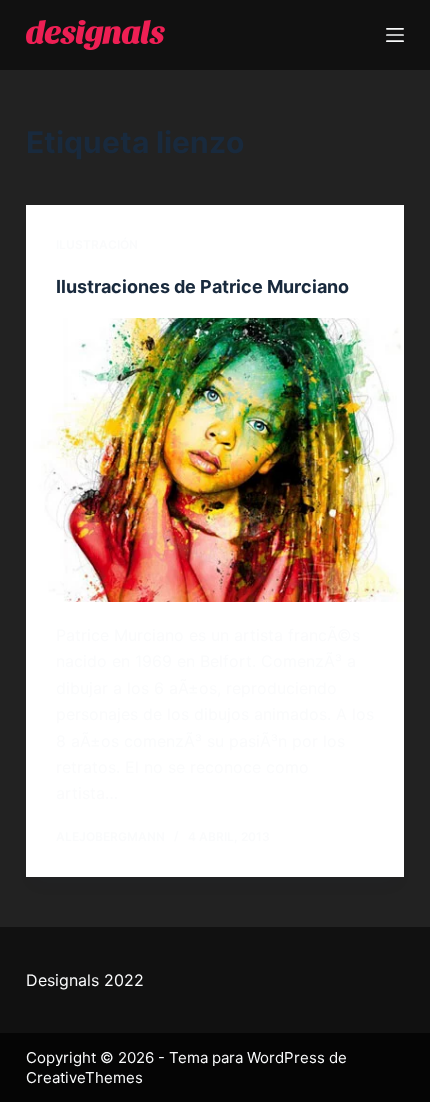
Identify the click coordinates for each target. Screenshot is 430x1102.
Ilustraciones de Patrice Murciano (202, 286)
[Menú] (395, 35)
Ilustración (97, 244)
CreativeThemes (84, 1077)
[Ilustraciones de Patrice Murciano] (215, 460)
